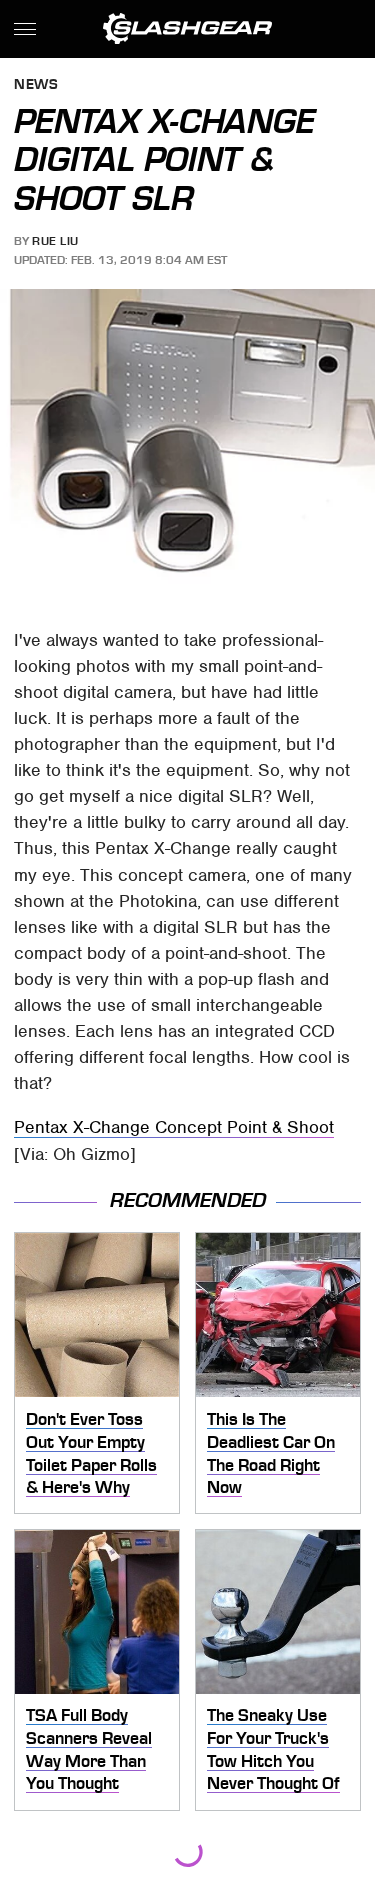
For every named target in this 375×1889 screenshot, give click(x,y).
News (36, 85)
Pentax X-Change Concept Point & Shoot (174, 1127)
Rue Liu (55, 241)
